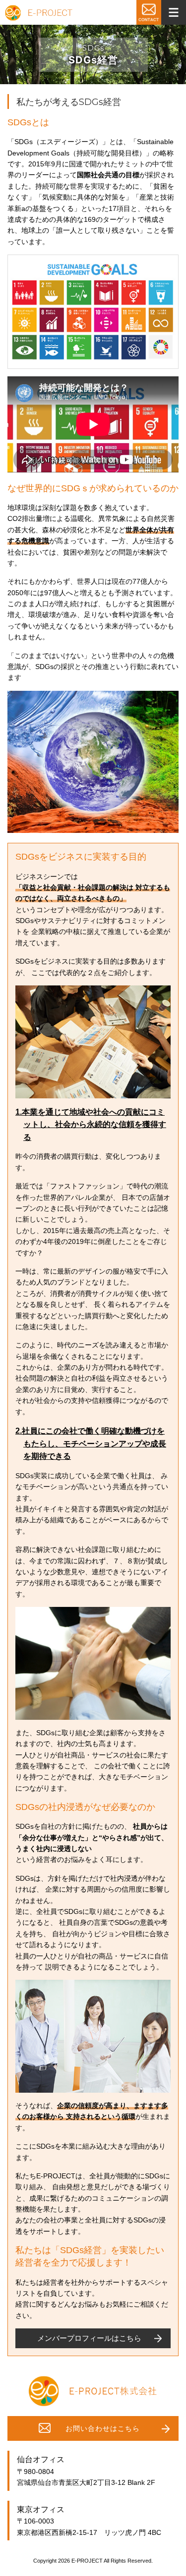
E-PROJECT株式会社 (39, 13)
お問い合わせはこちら (103, 2428)
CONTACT (149, 12)
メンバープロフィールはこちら (89, 2338)
